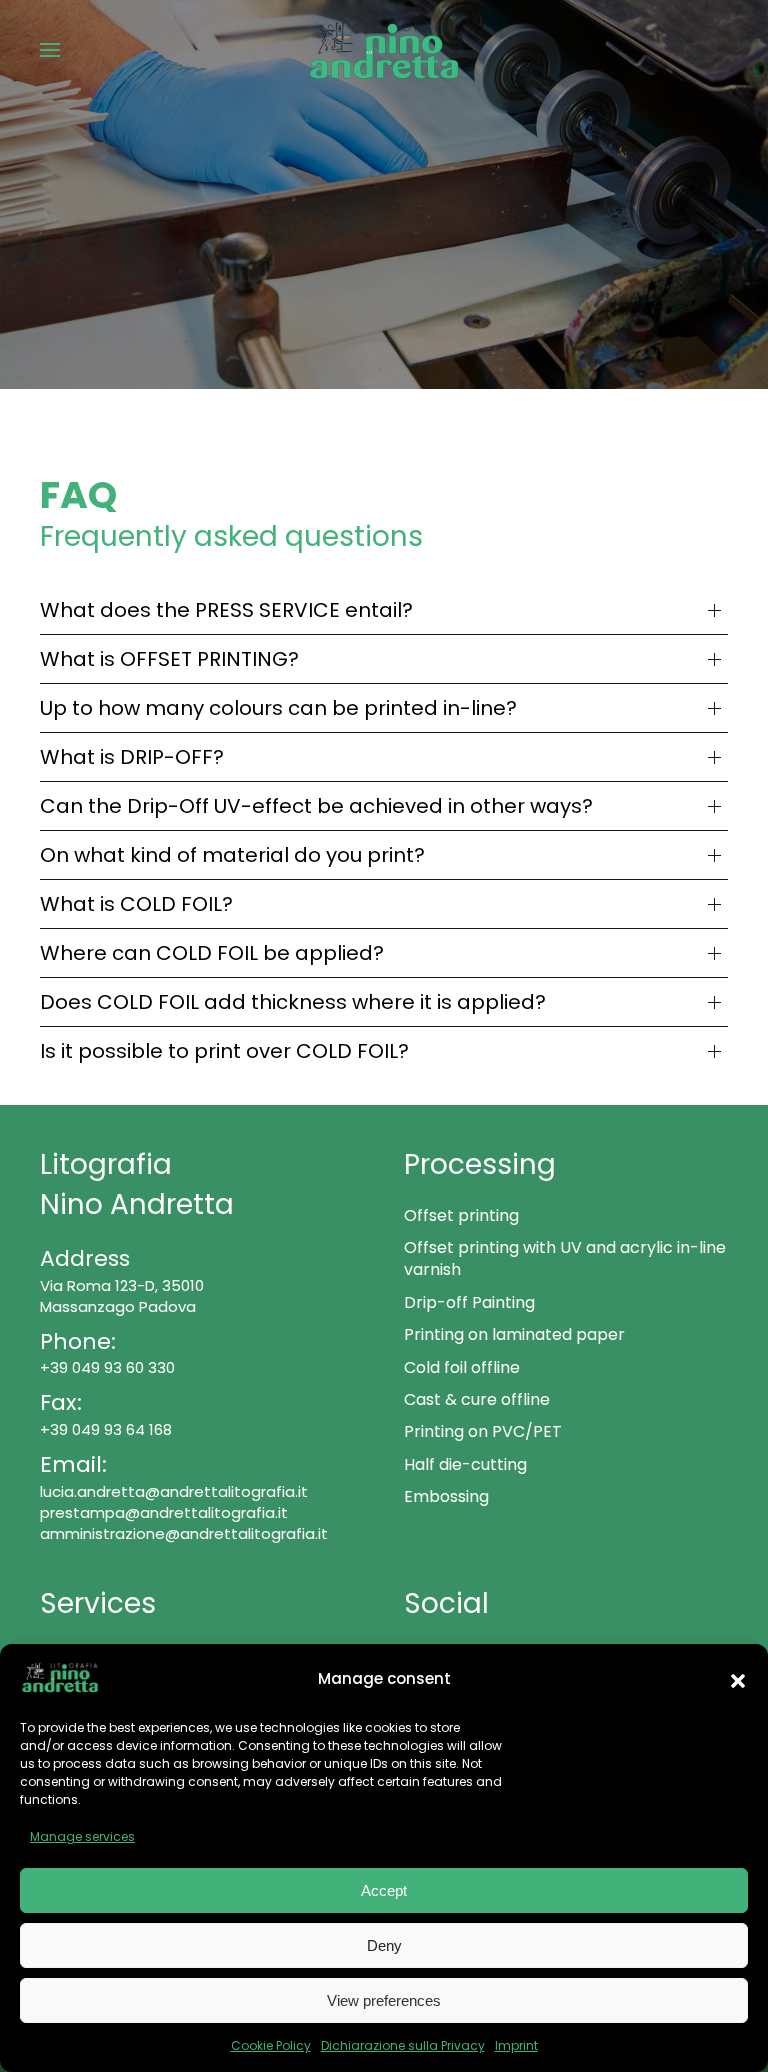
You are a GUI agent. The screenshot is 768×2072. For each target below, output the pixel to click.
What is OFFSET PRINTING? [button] (169, 659)
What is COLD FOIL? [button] (136, 904)
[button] (738, 1679)
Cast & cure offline (477, 1399)
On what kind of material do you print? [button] (232, 855)
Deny (384, 1945)
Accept (384, 1890)
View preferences (384, 2000)
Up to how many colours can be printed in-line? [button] (278, 708)
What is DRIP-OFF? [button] (132, 757)
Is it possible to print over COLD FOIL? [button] (224, 1051)
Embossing (446, 1496)
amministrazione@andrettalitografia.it (184, 1533)
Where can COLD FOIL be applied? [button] (212, 953)
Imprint (516, 2045)
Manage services (82, 1836)
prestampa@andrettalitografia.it (164, 1512)
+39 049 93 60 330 (107, 1367)
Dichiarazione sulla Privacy (403, 2045)
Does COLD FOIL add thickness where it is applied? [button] (293, 1002)
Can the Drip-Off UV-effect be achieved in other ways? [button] (316, 806)
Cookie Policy (271, 2045)
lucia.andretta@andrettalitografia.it (174, 1491)
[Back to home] (384, 50)
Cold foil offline (462, 1367)
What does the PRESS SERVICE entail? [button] (226, 610)
